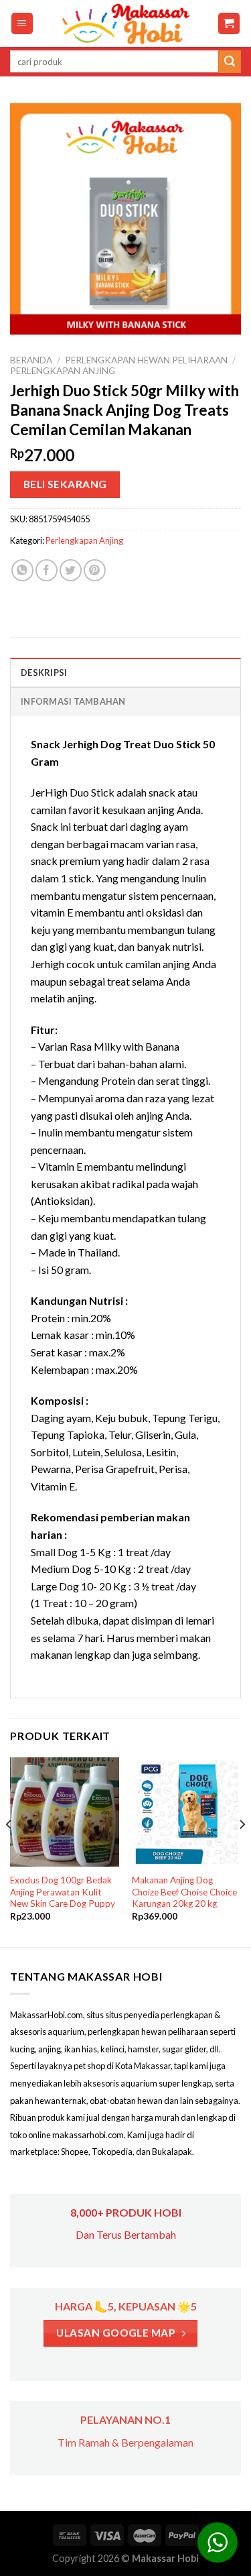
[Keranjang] (229, 24)
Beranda (31, 360)
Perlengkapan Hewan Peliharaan (146, 360)
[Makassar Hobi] (126, 23)
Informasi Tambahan (73, 701)
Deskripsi (44, 672)
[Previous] (9, 1851)
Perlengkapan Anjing (63, 371)
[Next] (242, 1851)
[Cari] (230, 62)
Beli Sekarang (65, 484)
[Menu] (22, 24)
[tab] (125, 672)
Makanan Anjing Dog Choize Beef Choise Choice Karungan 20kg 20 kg (184, 1892)
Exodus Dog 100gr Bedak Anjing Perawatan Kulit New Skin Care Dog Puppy (63, 1892)
